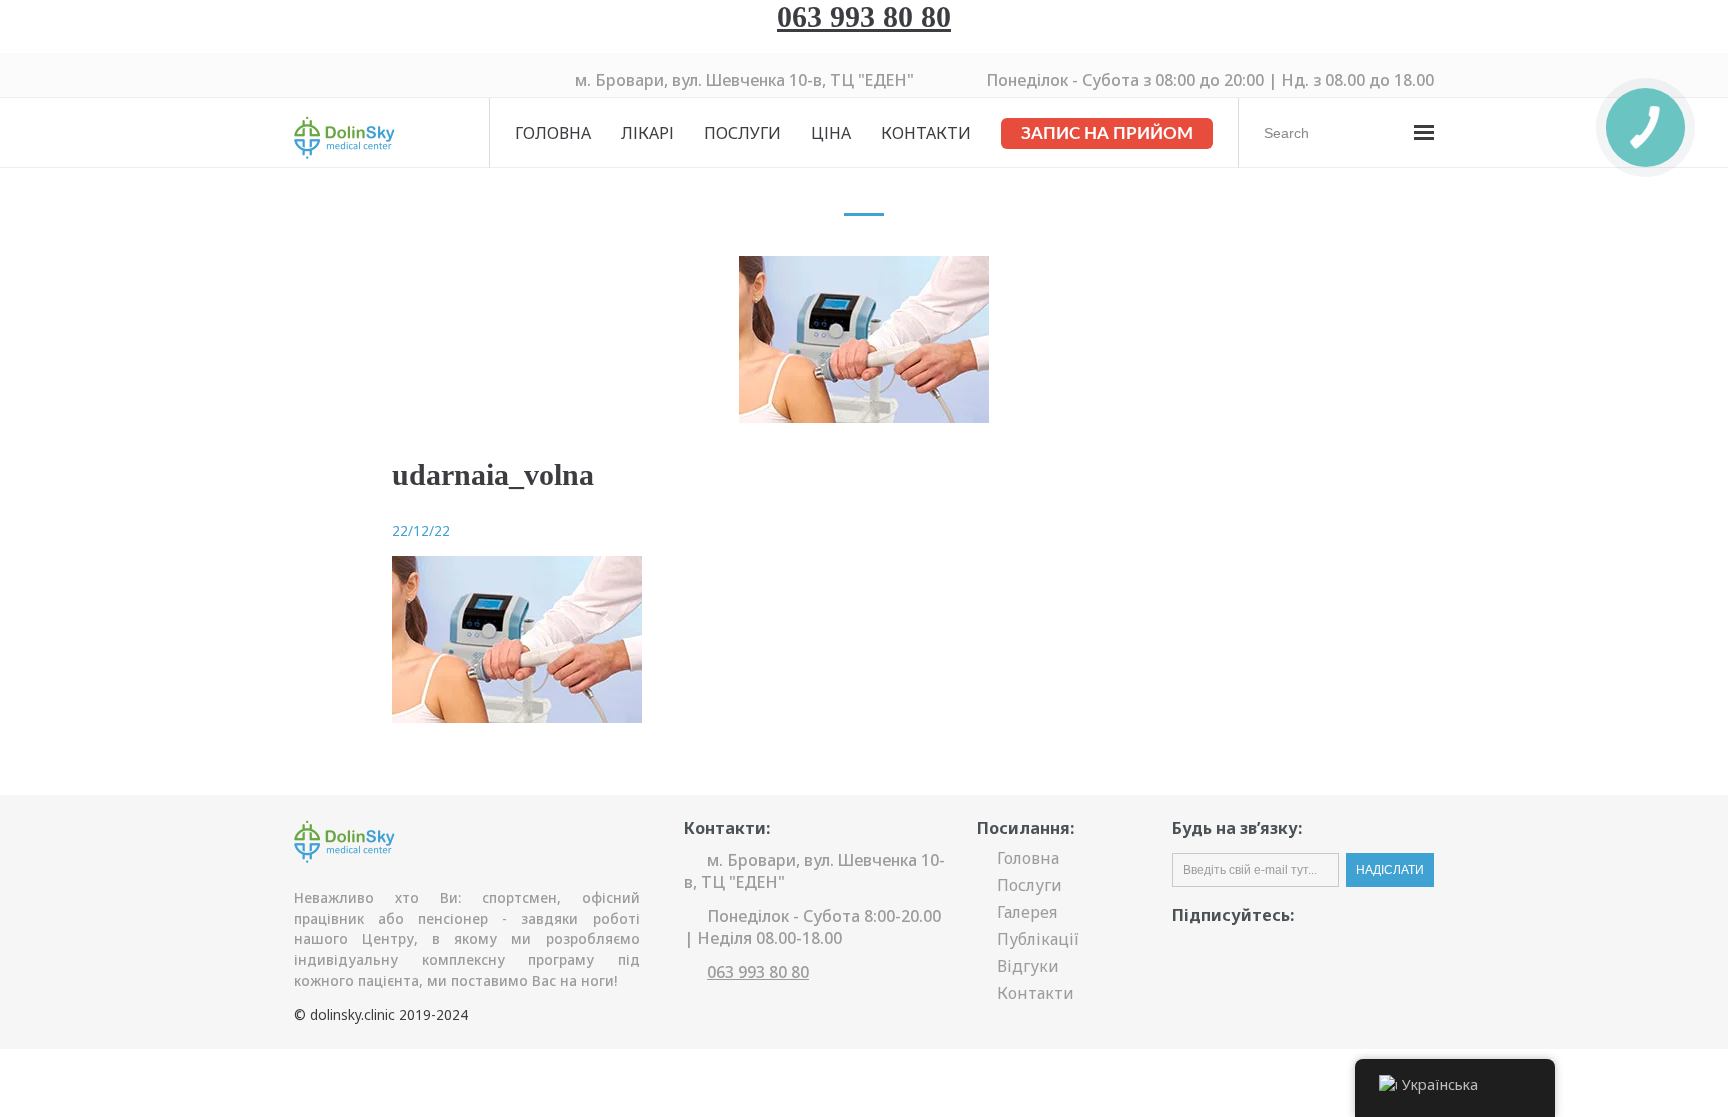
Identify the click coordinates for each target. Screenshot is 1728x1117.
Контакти (926, 133)
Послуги (742, 133)
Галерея (1027, 912)
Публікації (1038, 939)
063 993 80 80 (864, 16)
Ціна (831, 133)
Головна (553, 133)
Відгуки (1028, 966)
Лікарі (647, 133)
